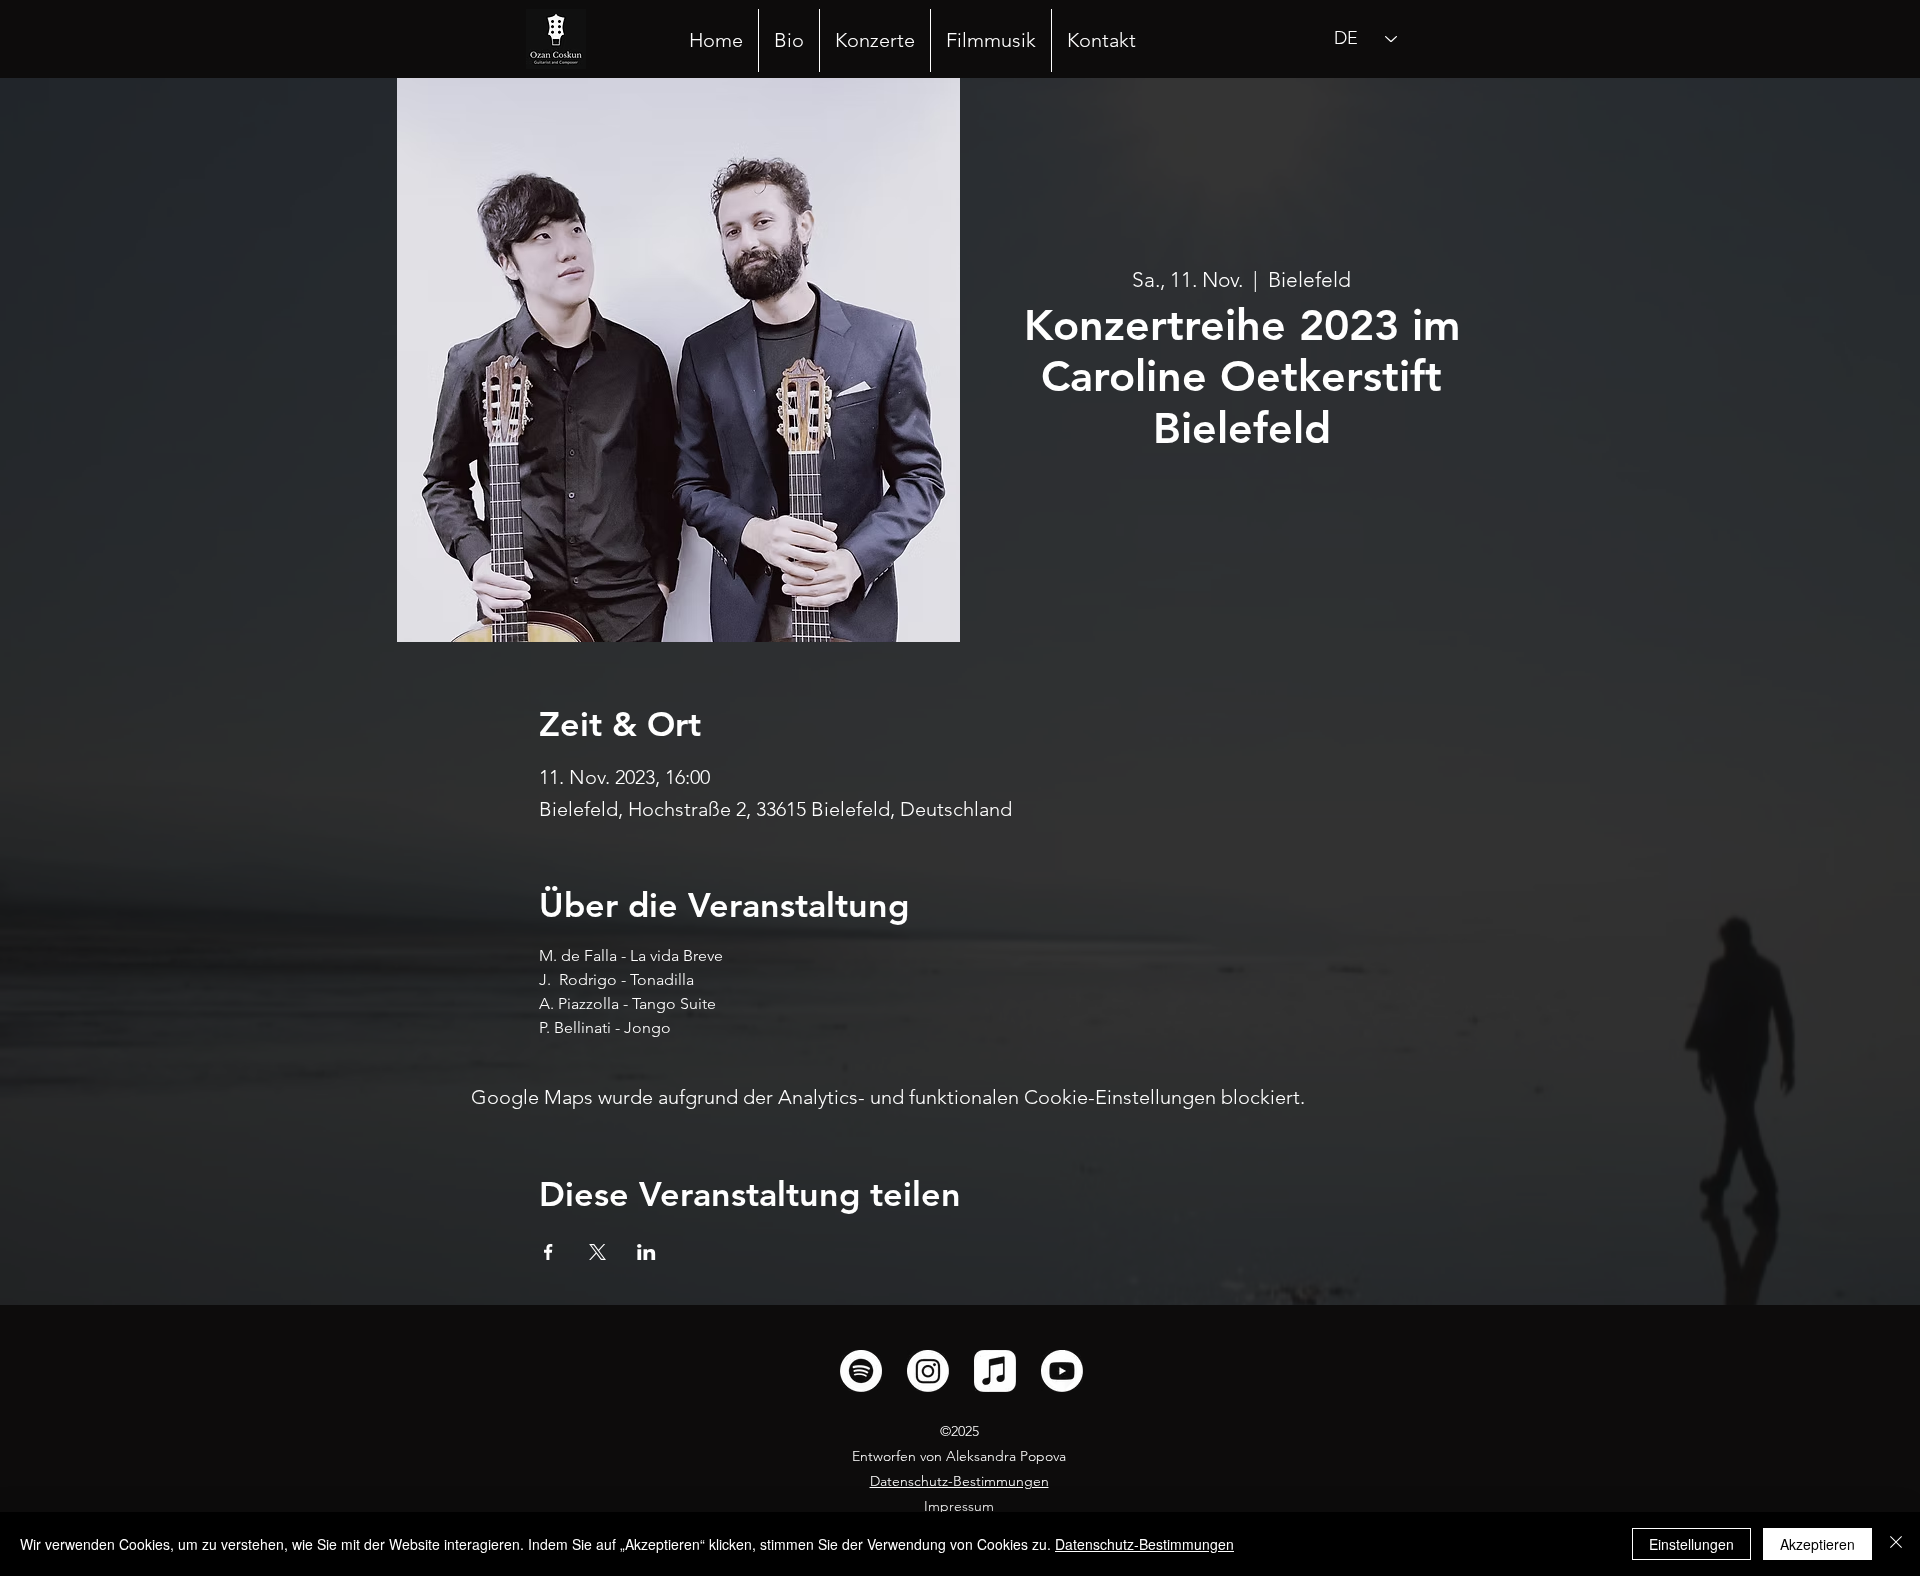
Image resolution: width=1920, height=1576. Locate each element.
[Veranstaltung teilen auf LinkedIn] (646, 1252)
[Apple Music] (995, 1371)
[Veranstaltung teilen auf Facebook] (548, 1252)
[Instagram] (928, 1371)
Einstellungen (1691, 1544)
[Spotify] (861, 1371)
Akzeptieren (1817, 1544)
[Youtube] (1062, 1371)
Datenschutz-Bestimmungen (1144, 1544)
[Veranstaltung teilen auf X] (597, 1252)
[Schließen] (1896, 1544)
